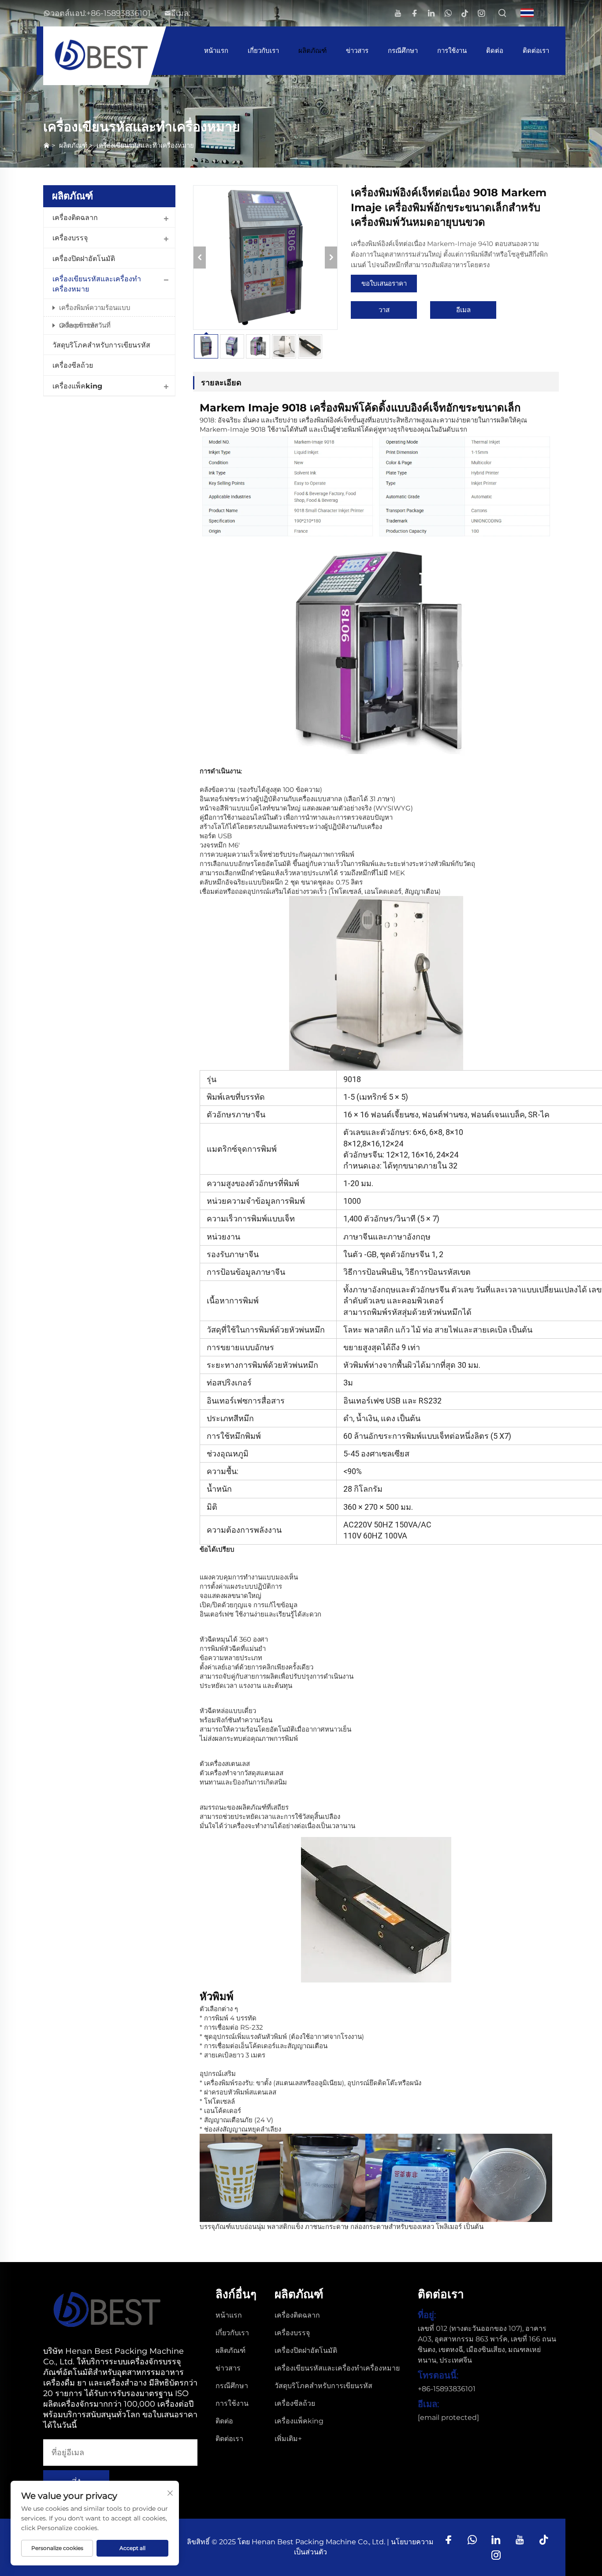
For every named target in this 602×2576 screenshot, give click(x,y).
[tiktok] (465, 13)
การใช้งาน (452, 50)
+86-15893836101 (119, 13)
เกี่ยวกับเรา (263, 50)
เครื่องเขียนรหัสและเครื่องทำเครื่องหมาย (97, 284)
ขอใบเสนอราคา (384, 283)
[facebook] (414, 13)
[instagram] (481, 13)
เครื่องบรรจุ (70, 238)
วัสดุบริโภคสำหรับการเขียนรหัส (101, 345)
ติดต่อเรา (536, 50)
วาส (384, 310)
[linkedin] (431, 13)
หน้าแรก (216, 50)
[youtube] (398, 13)
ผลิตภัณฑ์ (312, 50)
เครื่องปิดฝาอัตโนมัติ (84, 259)
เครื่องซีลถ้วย (73, 365)
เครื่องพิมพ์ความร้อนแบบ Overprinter (95, 310)
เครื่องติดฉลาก (75, 218)
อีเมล (463, 310)
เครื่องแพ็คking (77, 386)
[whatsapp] (448, 13)
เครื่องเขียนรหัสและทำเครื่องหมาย (145, 145)
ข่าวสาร (357, 50)
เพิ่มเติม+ (288, 2439)
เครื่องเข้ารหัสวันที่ (85, 325)
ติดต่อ (495, 50)
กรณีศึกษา (403, 50)
